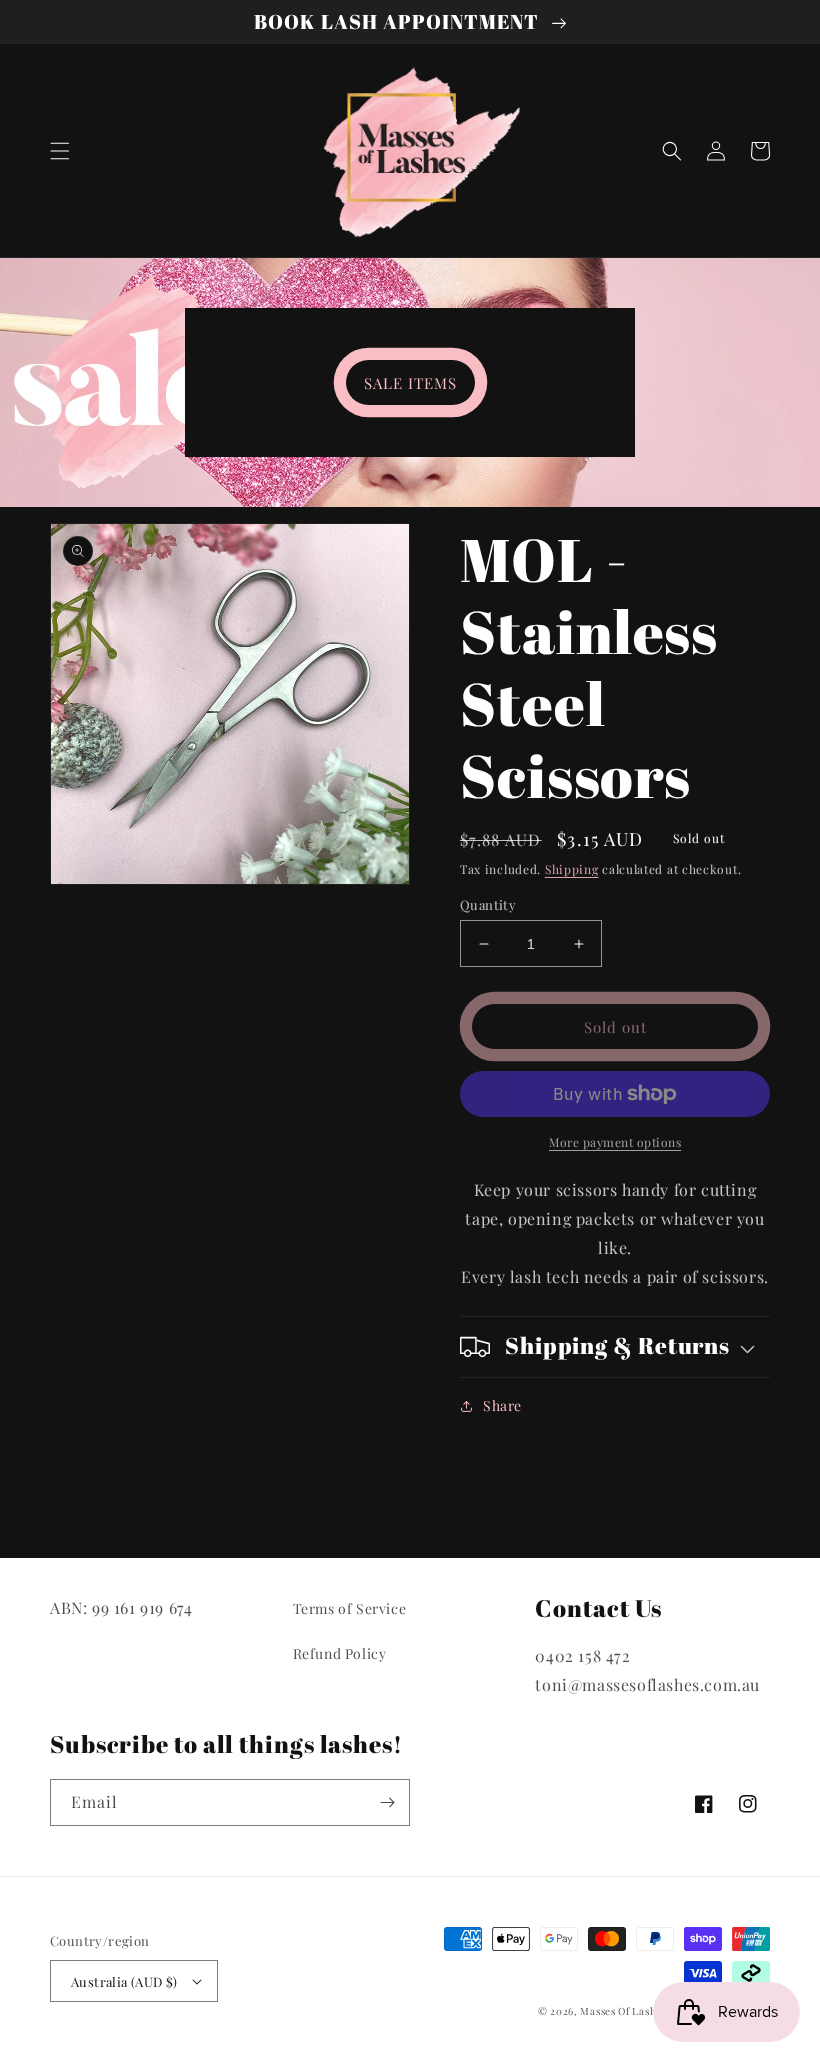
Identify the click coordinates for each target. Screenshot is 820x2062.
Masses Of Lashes (623, 2011)
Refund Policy (340, 1653)
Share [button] (502, 1405)
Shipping (572, 869)
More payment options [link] (615, 1142)
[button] (60, 151)
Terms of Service (350, 1608)
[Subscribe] (387, 1802)
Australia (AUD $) (124, 1981)
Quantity (488, 904)
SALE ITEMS (410, 383)
